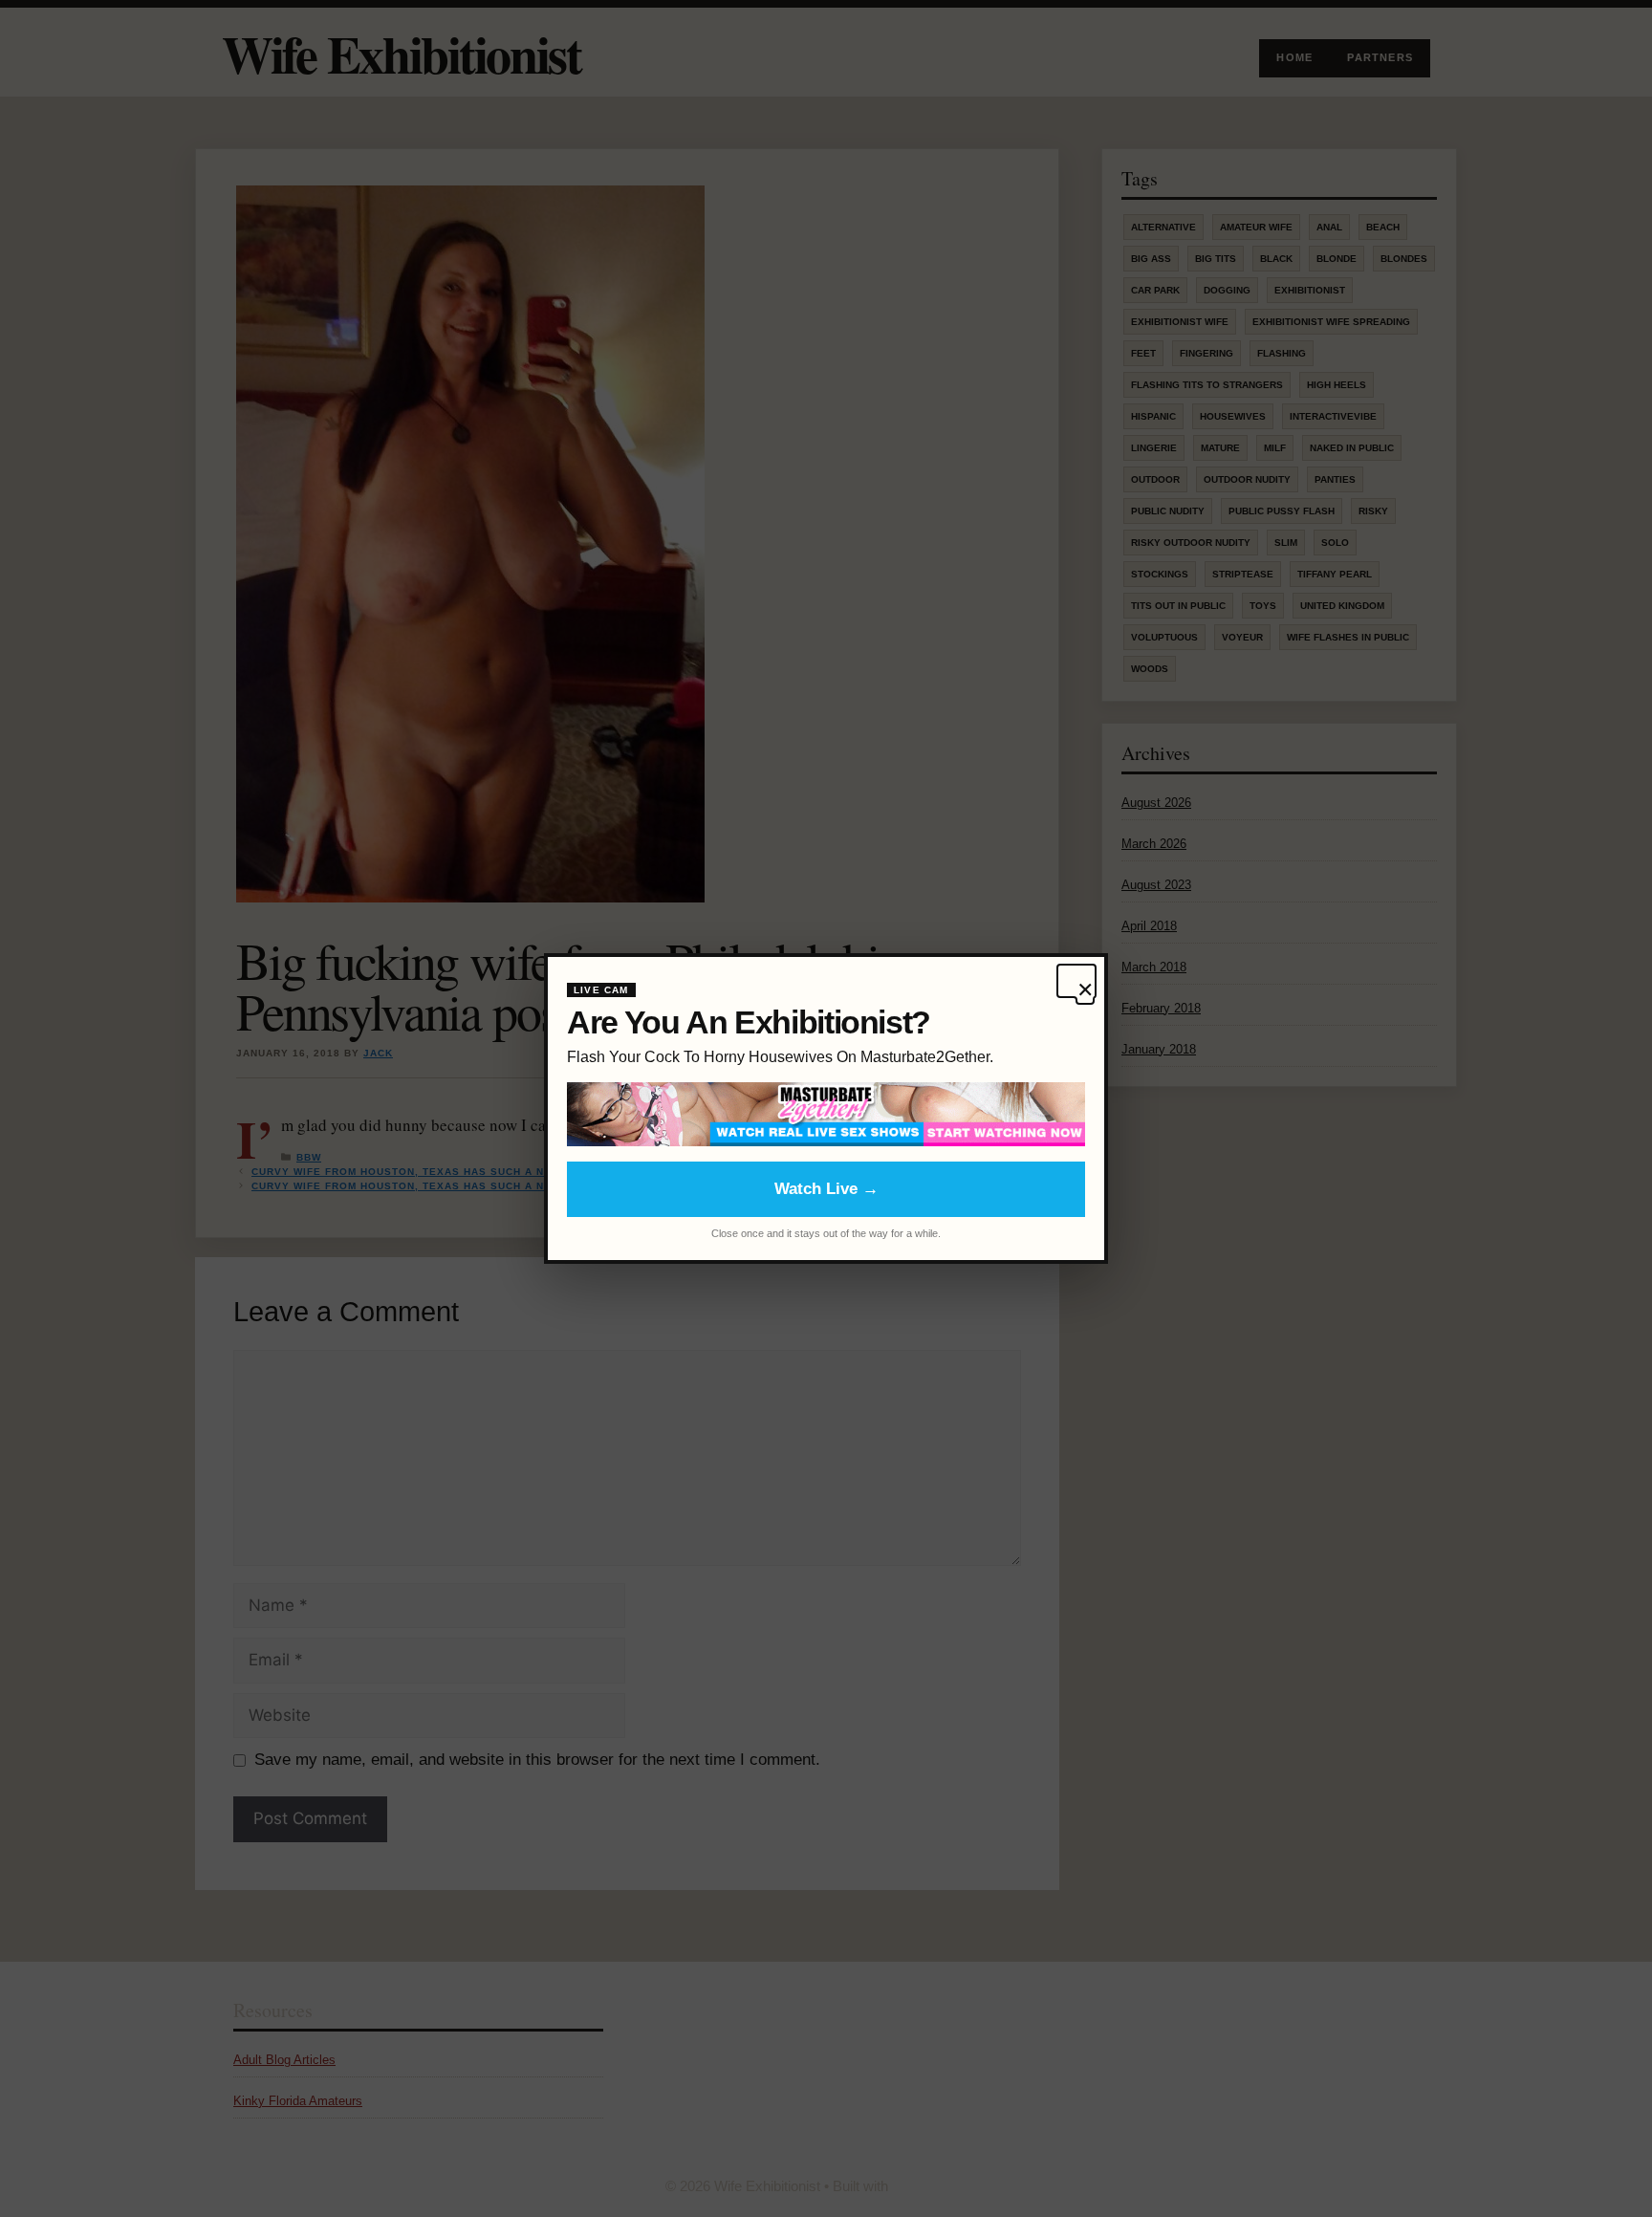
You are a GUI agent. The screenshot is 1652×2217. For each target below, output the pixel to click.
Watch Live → (826, 1189)
